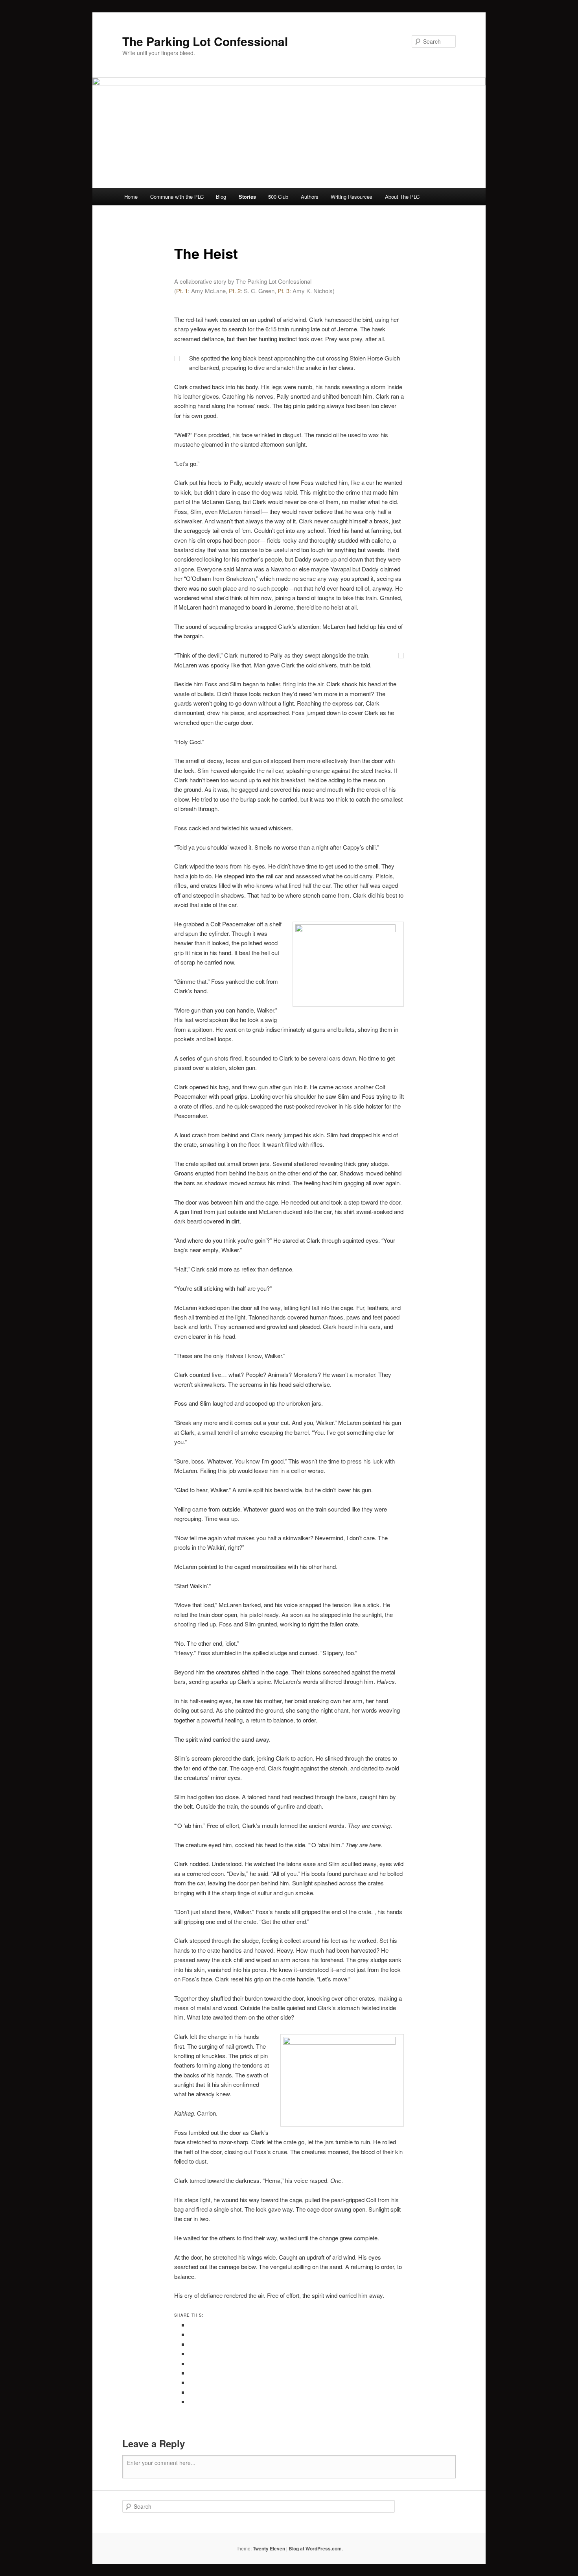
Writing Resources (352, 197)
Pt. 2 (235, 291)
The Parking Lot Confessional (205, 41)
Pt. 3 (283, 291)
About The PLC (402, 197)
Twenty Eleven (269, 2548)
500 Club (278, 197)
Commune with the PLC (177, 197)
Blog (221, 197)
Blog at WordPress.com (315, 2548)
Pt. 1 (182, 291)
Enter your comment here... (161, 2463)
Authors (310, 197)
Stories (247, 197)
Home (131, 197)
